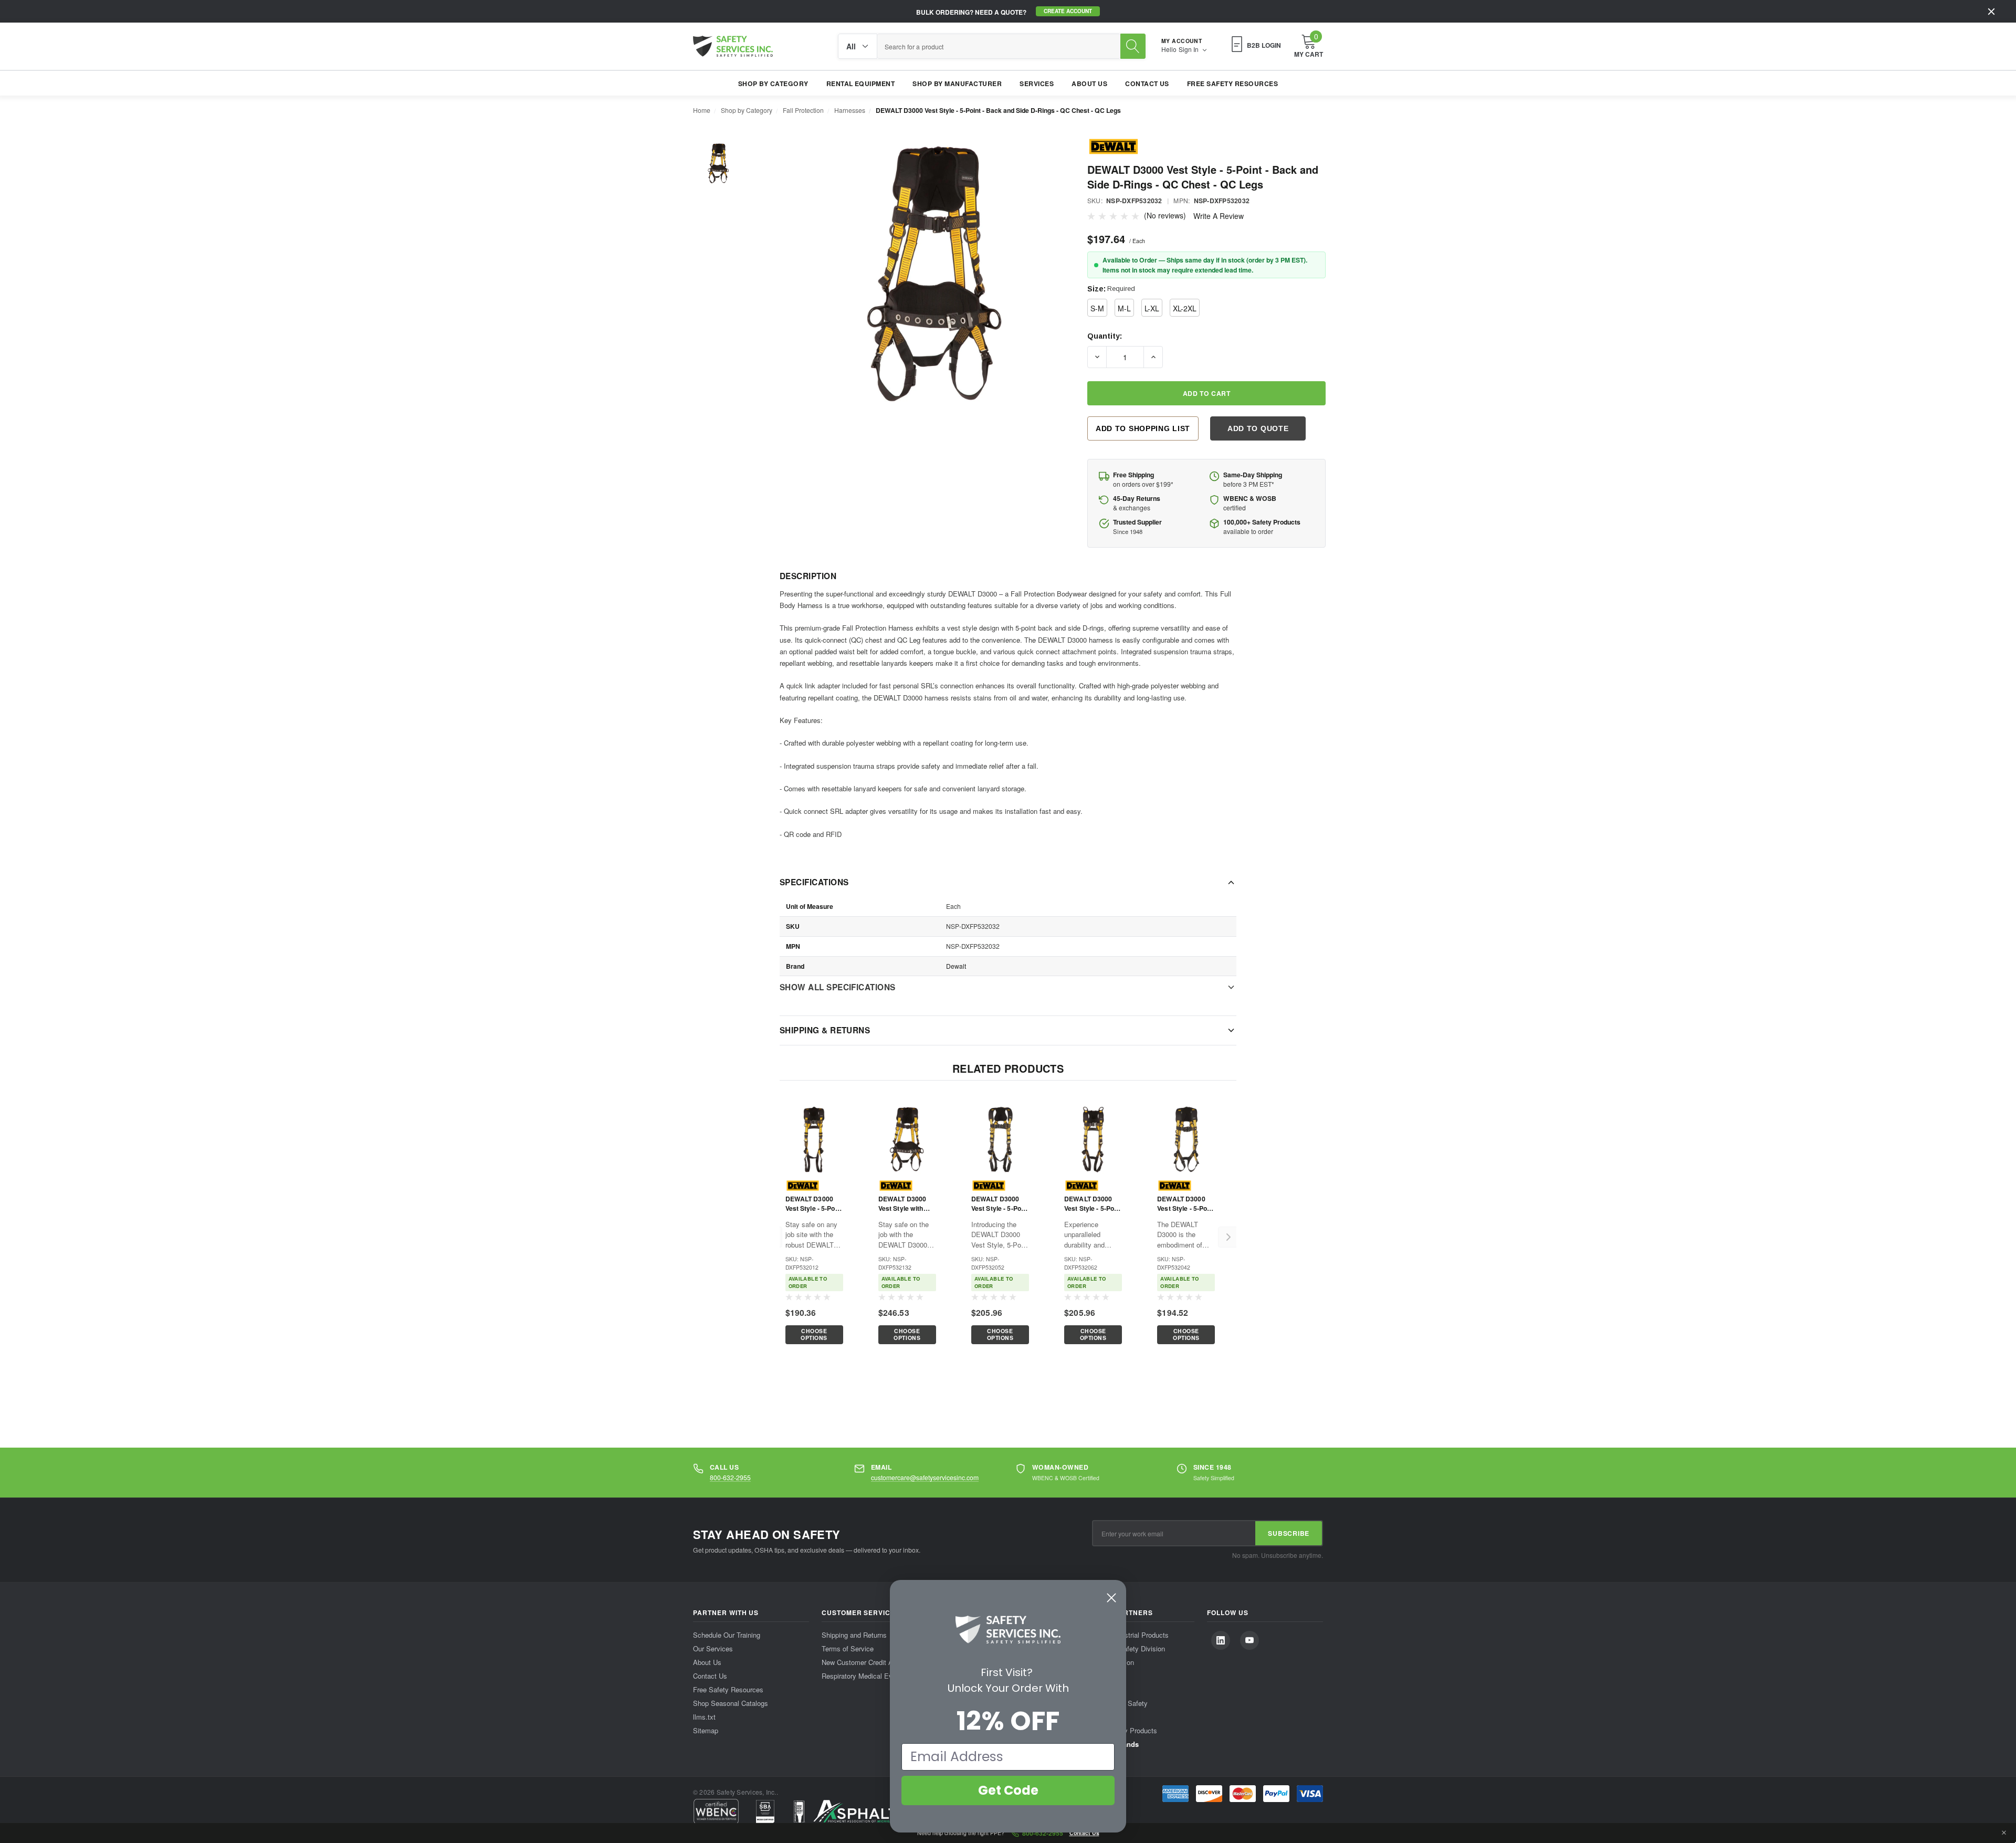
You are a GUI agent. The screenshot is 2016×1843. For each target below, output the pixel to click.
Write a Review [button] (1219, 216)
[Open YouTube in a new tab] (1249, 1640)
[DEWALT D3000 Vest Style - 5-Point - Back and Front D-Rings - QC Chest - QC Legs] (1186, 1139)
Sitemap (706, 1730)
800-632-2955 (730, 1477)
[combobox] (999, 46)
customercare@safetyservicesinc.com (925, 1477)
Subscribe (1289, 1533)
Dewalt (956, 965)
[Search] (1133, 46)
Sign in (1189, 49)
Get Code (1008, 1790)
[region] (1000, 1237)
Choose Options (814, 1334)
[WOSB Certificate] (765, 1811)
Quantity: (1105, 336)
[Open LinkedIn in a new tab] (1221, 1640)
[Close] (1991, 12)
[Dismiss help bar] (2004, 1833)
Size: (1111, 289)
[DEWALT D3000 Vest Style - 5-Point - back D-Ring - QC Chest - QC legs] (814, 1139)
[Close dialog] (1111, 1598)
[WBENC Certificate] (716, 1811)
